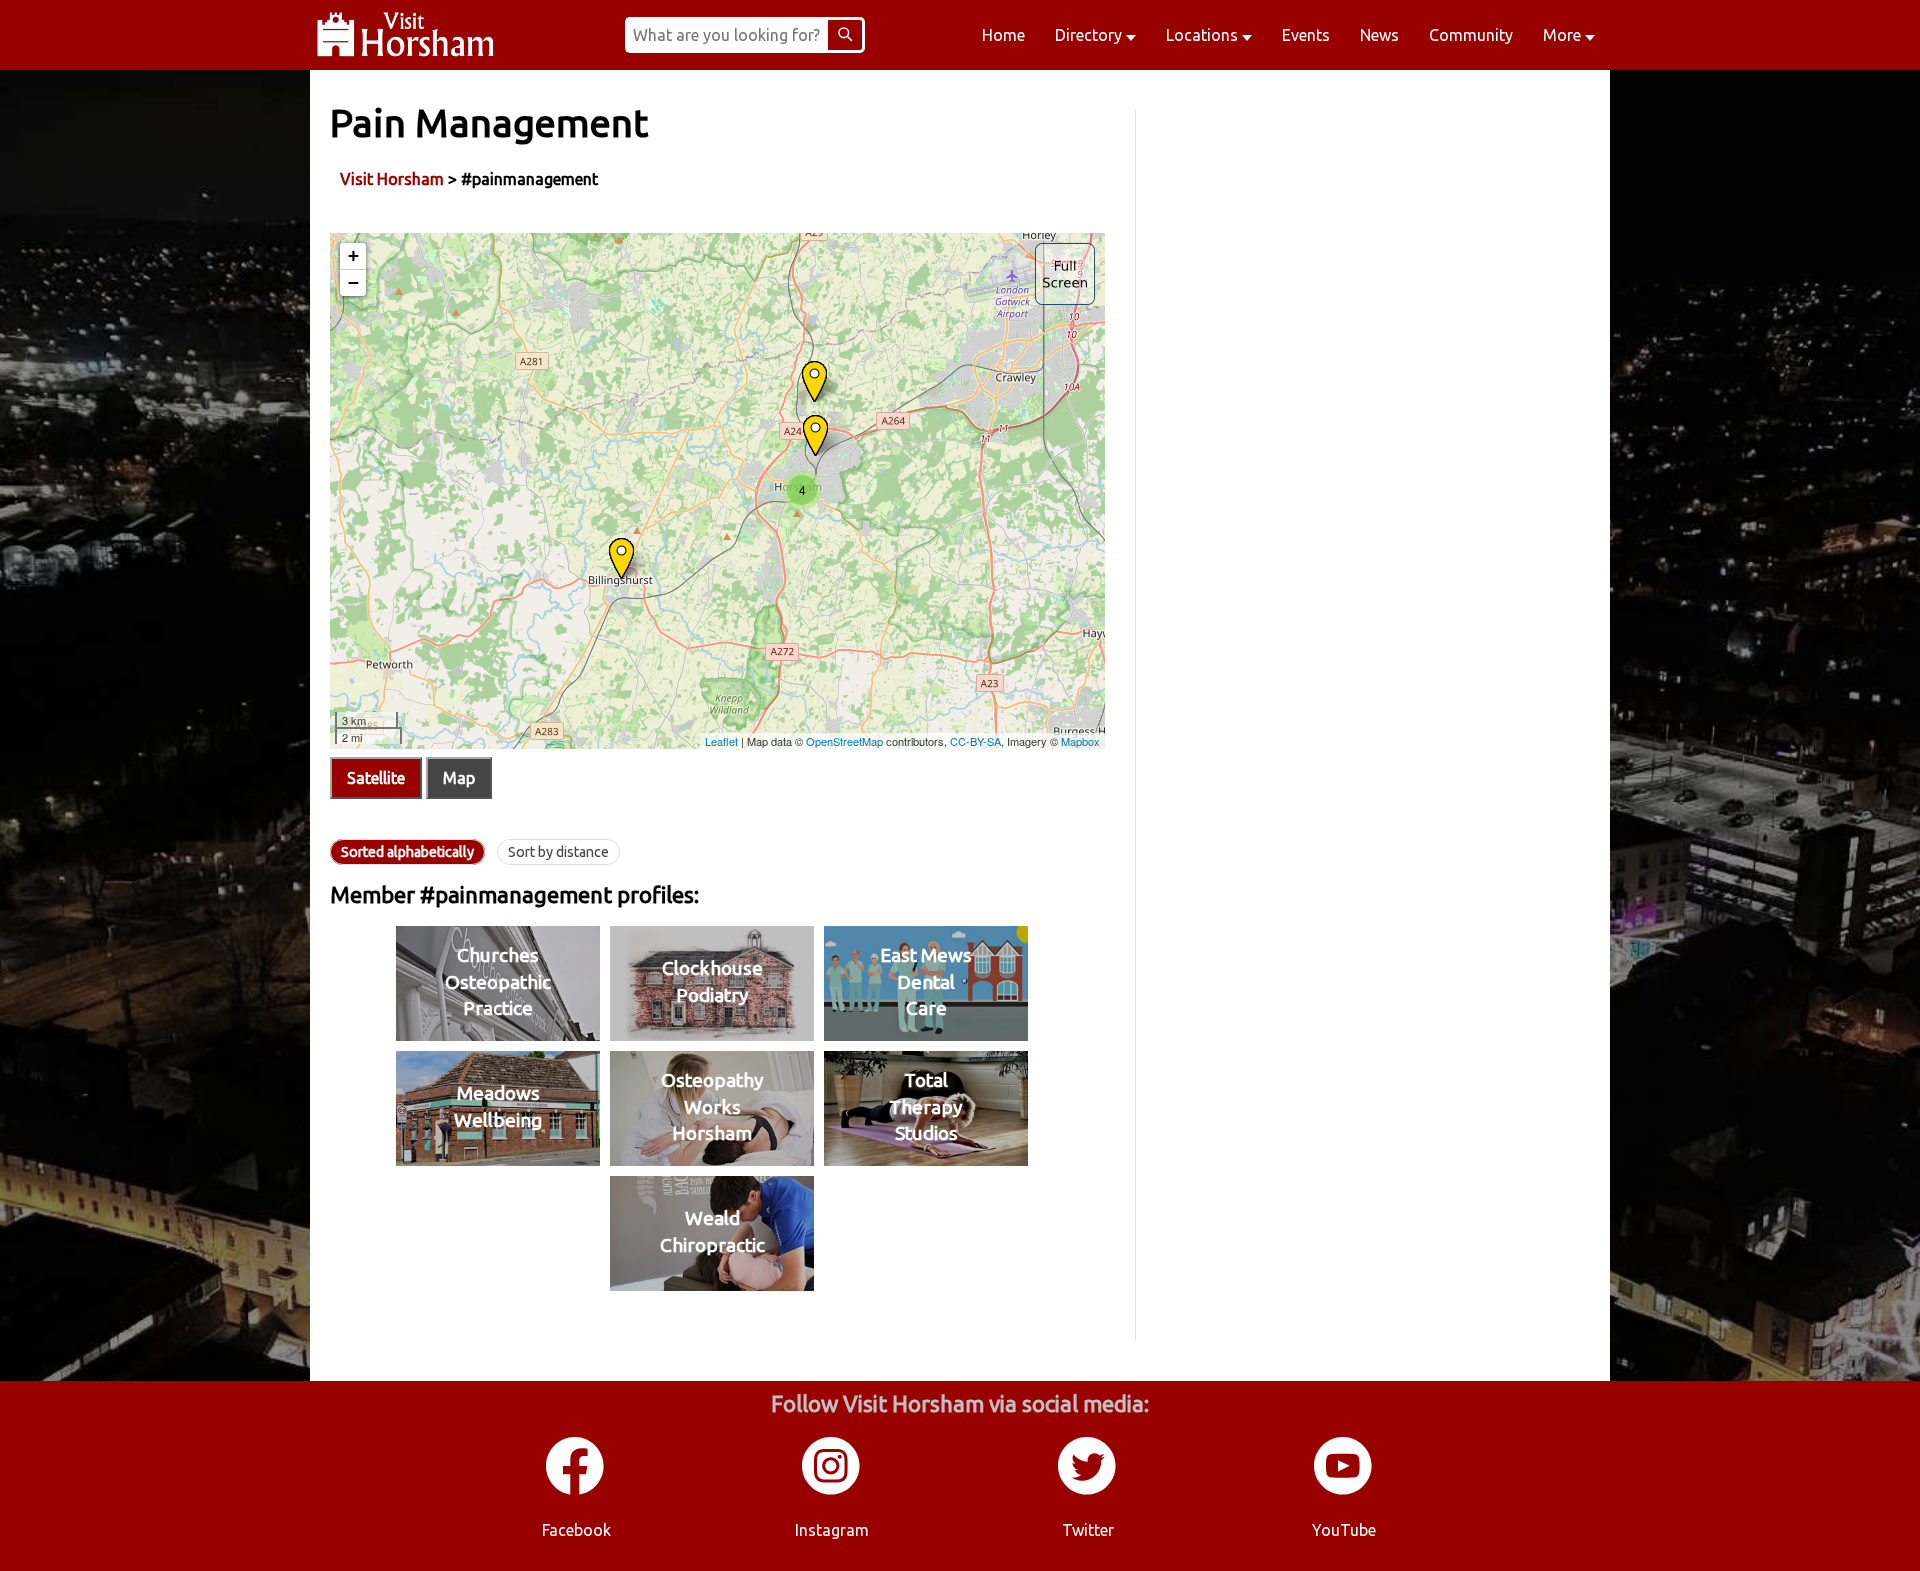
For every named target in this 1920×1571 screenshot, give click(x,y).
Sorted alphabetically (407, 852)
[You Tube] (1344, 1491)
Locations (1204, 35)
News (1379, 35)
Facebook (576, 1530)
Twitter (1088, 1530)
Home (1003, 35)
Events (1306, 35)
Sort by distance (558, 852)
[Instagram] (832, 1491)
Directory (1090, 35)
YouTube (1344, 1530)
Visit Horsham (392, 179)
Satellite (376, 778)
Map (459, 778)
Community (1471, 35)
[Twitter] (1088, 1491)
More (1564, 35)
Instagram (832, 1530)
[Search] (845, 35)
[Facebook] (576, 1491)
